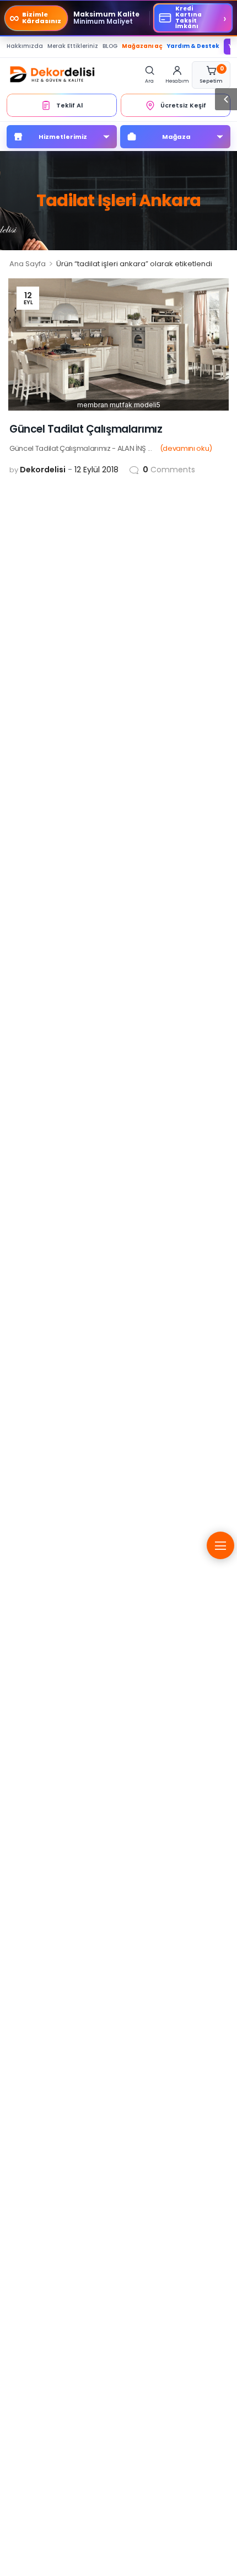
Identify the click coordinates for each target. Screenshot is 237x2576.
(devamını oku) (186, 448)
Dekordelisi (43, 470)
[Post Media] (118, 344)
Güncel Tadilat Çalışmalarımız (86, 429)
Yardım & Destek (193, 46)
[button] (226, 99)
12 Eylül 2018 (96, 470)
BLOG (110, 46)
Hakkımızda (25, 46)
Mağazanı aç (142, 46)
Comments (169, 470)
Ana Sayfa (28, 264)
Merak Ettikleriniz (73, 46)
